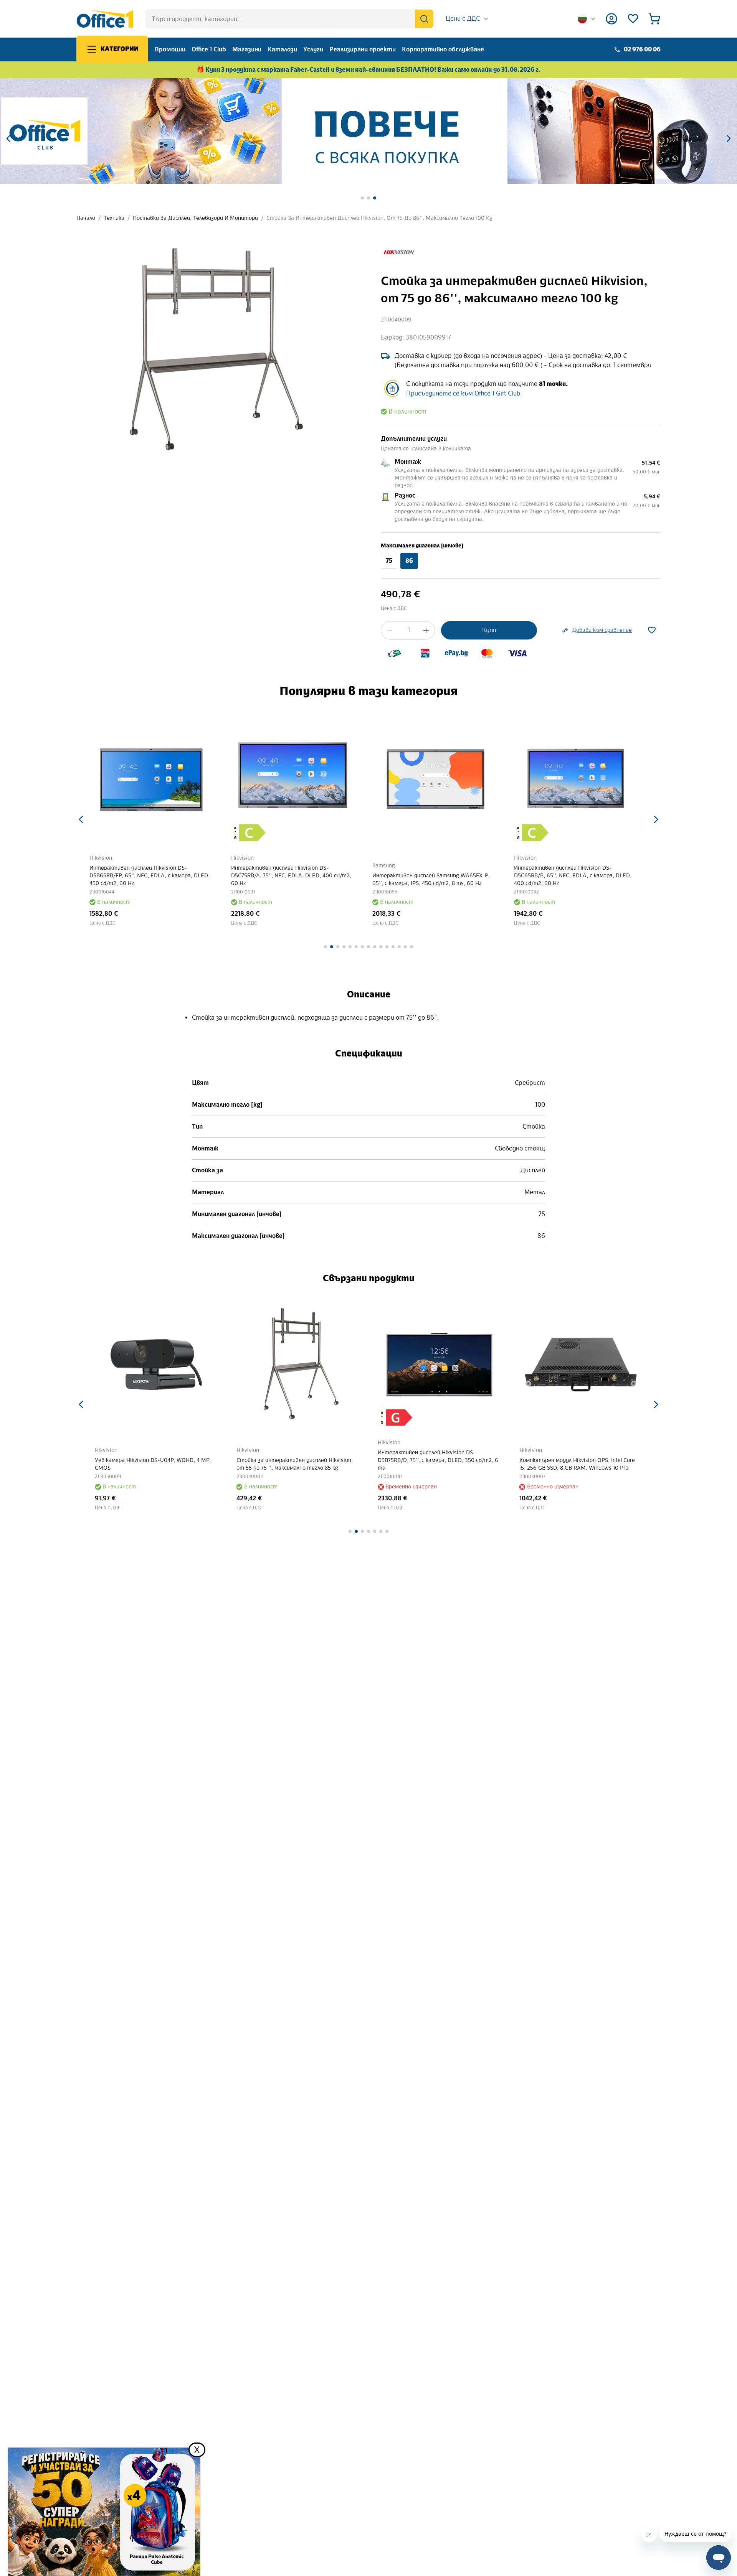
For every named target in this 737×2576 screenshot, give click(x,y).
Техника (114, 218)
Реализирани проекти (363, 49)
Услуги (313, 49)
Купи (489, 630)
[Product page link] (156, 780)
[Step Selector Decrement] (390, 630)
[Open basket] (654, 19)
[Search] (424, 19)
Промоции (170, 49)
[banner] (368, 131)
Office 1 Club (209, 49)
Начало (86, 218)
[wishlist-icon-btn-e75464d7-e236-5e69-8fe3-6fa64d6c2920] (652, 630)
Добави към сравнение (602, 630)
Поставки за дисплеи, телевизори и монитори (195, 218)
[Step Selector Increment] (426, 630)
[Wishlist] (633, 19)
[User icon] (611, 19)
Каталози (282, 49)
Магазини (247, 49)
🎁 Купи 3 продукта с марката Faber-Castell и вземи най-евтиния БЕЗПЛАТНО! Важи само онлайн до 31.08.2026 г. (369, 70)
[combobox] (467, 19)
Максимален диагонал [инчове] (422, 546)
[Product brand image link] (398, 252)
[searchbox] (289, 19)
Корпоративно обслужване (443, 49)
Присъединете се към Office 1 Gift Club (463, 393)
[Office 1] (105, 19)
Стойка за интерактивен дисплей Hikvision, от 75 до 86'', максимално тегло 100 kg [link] (379, 218)
